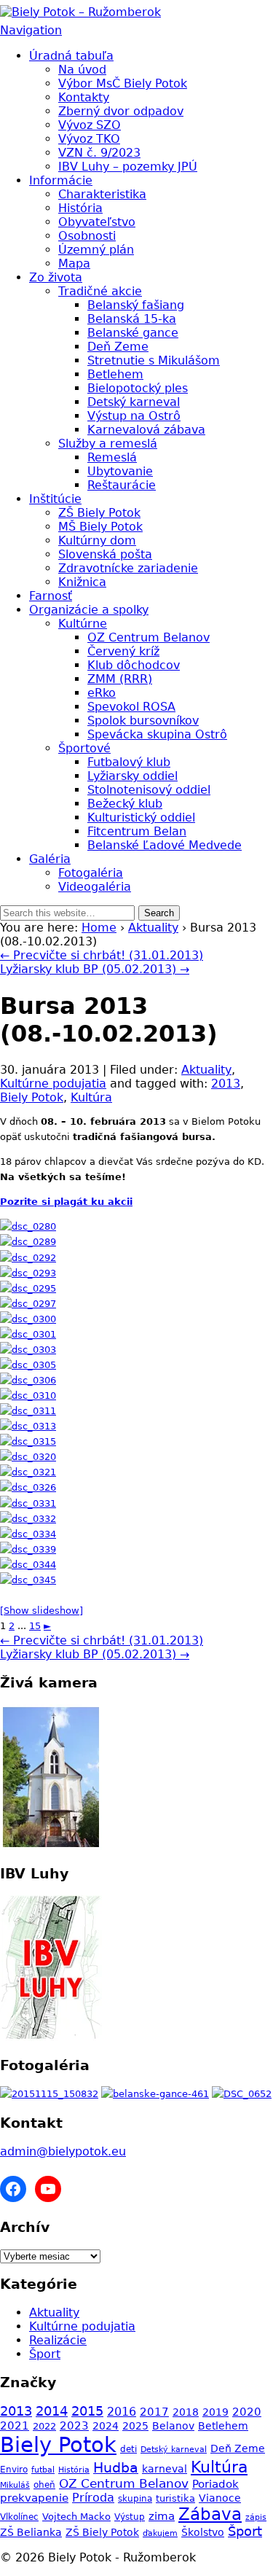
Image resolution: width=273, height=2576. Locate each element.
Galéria (50, 859)
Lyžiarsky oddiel (132, 776)
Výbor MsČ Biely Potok (123, 83)
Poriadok (215, 2484)
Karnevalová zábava (146, 430)
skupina (135, 2498)
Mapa (74, 264)
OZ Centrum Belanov (149, 637)
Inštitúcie (55, 499)
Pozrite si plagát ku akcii (66, 1202)
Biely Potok (32, 1097)
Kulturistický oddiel (141, 817)
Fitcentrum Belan (137, 831)
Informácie (61, 180)
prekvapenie (34, 2498)
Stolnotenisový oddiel (149, 790)
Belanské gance (133, 333)
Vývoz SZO (90, 125)
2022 (44, 2426)
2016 (122, 2412)
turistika (175, 2498)
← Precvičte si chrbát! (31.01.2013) (102, 955)
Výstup (130, 2517)
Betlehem (115, 374)
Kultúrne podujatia (53, 1084)
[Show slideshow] (41, 1611)
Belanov (173, 2426)
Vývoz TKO (89, 139)
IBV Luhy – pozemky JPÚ (128, 167)
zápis (256, 2517)
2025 (135, 2426)
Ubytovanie (120, 471)
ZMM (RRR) (120, 679)
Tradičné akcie (100, 291)
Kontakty (84, 97)
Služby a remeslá (108, 444)
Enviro (14, 2469)
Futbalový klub (129, 762)
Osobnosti (87, 236)
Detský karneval (134, 402)
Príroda (93, 2498)
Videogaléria (95, 887)
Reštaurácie (122, 485)
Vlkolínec (19, 2517)
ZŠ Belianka (31, 2532)
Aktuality (153, 928)
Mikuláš (15, 2485)
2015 (87, 2411)
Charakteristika (102, 194)
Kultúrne (83, 624)
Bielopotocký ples (138, 388)
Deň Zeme (118, 347)
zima (162, 2516)
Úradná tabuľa (71, 56)
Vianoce (220, 2498)
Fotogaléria (91, 873)
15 (35, 1626)
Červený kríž (123, 651)
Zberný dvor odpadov (121, 111)
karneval (165, 2469)
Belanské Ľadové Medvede (165, 845)
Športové (84, 748)
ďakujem (160, 2533)
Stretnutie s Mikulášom (154, 360)
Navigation (31, 30)
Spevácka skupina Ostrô (157, 734)
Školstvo (203, 2532)
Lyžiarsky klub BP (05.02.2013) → (95, 969)
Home (99, 928)
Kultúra (91, 1097)
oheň (44, 2485)
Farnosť (51, 596)
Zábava (210, 2514)
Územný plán (96, 250)
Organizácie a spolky (89, 610)
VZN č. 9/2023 (99, 153)
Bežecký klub (125, 804)
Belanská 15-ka (132, 319)
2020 (247, 2412)
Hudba (116, 2468)
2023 (74, 2426)
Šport (45, 2354)
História (80, 208)
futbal (43, 2470)
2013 (226, 1084)
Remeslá (112, 457)
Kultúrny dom (97, 540)
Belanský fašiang (136, 305)
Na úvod (82, 70)
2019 (215, 2412)
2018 (186, 2412)
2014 (52, 2411)
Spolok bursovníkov (143, 721)
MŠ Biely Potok (100, 527)
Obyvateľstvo (97, 222)
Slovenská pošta (105, 554)
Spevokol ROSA (131, 707)
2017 (154, 2412)
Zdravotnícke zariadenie (128, 568)
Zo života (56, 277)
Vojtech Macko (76, 2517)
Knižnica (82, 582)
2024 (106, 2426)
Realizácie (58, 2340)
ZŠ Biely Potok (99, 513)
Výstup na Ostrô (134, 416)
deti (128, 2449)
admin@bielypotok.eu (63, 2151)
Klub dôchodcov (134, 665)
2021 (15, 2426)
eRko (102, 693)
